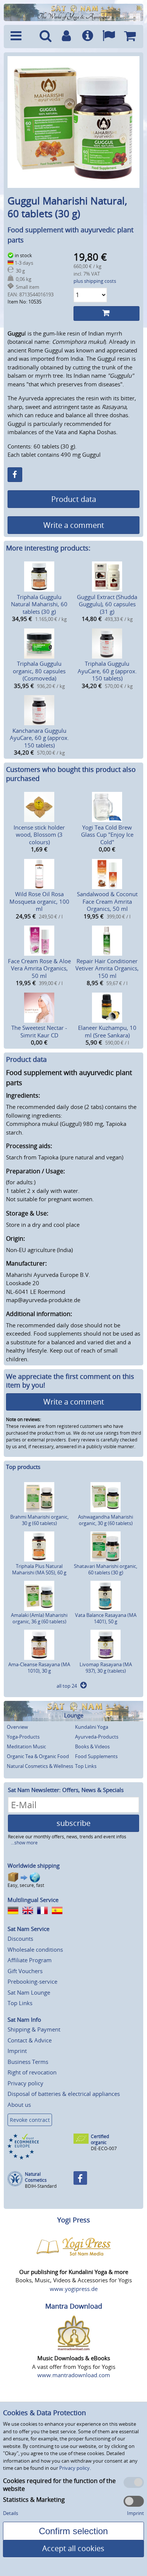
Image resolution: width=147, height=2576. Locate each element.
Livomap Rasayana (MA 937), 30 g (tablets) (106, 1668)
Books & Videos (92, 1746)
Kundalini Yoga (92, 1727)
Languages (109, 37)
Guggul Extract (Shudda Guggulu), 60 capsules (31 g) (107, 604)
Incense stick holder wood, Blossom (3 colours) (39, 835)
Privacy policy (25, 2083)
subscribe (73, 1823)
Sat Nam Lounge (29, 1992)
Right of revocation (32, 2072)
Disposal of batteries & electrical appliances (64, 2094)
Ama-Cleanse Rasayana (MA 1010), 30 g (39, 1668)
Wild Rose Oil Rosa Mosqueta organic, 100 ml (39, 901)
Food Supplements (96, 1756)
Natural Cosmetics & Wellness (40, 1766)
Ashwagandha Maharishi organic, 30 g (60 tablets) (106, 1520)
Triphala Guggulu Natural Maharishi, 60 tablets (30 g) (39, 604)
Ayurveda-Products (97, 1737)
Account (66, 37)
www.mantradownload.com (74, 2375)
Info (87, 37)
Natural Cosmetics (36, 2177)
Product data (74, 499)
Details (11, 2513)
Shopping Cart (130, 37)
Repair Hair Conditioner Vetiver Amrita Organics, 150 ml (107, 968)
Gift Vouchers (25, 1971)
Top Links (86, 1766)
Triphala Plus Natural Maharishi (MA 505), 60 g (39, 1569)
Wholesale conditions (35, 1949)
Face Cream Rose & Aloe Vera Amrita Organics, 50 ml (39, 968)
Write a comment (74, 525)
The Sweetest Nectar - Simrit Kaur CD (39, 1031)
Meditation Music (26, 1746)
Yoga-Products (23, 1737)
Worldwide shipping (34, 1865)
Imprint (17, 2051)
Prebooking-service (32, 1981)
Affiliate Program (30, 1960)
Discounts (20, 1938)
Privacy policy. (75, 2468)
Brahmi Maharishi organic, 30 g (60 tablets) (39, 1520)
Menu (21, 37)
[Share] (15, 475)
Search (46, 37)
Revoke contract (30, 2120)
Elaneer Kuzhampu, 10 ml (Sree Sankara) (107, 1031)
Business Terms (28, 2062)
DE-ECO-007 (104, 2148)
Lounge (74, 1715)
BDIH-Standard (41, 2186)
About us (19, 2105)
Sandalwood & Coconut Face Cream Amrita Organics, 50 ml (107, 901)
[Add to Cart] (106, 313)
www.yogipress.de (74, 2289)
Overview (17, 1727)
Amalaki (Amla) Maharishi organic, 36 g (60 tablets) (39, 1618)
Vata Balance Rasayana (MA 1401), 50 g (106, 1618)
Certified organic (100, 2139)
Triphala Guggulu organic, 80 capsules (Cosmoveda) (39, 671)
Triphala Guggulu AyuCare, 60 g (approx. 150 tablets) (107, 671)
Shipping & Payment (34, 2029)
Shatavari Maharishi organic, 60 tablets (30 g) (106, 1569)
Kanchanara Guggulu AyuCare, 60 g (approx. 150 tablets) (39, 738)
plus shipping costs (95, 281)
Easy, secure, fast (26, 1885)
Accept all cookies (73, 2548)
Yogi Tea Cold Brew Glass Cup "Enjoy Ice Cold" (107, 835)
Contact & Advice (30, 2040)
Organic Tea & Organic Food (38, 1756)
